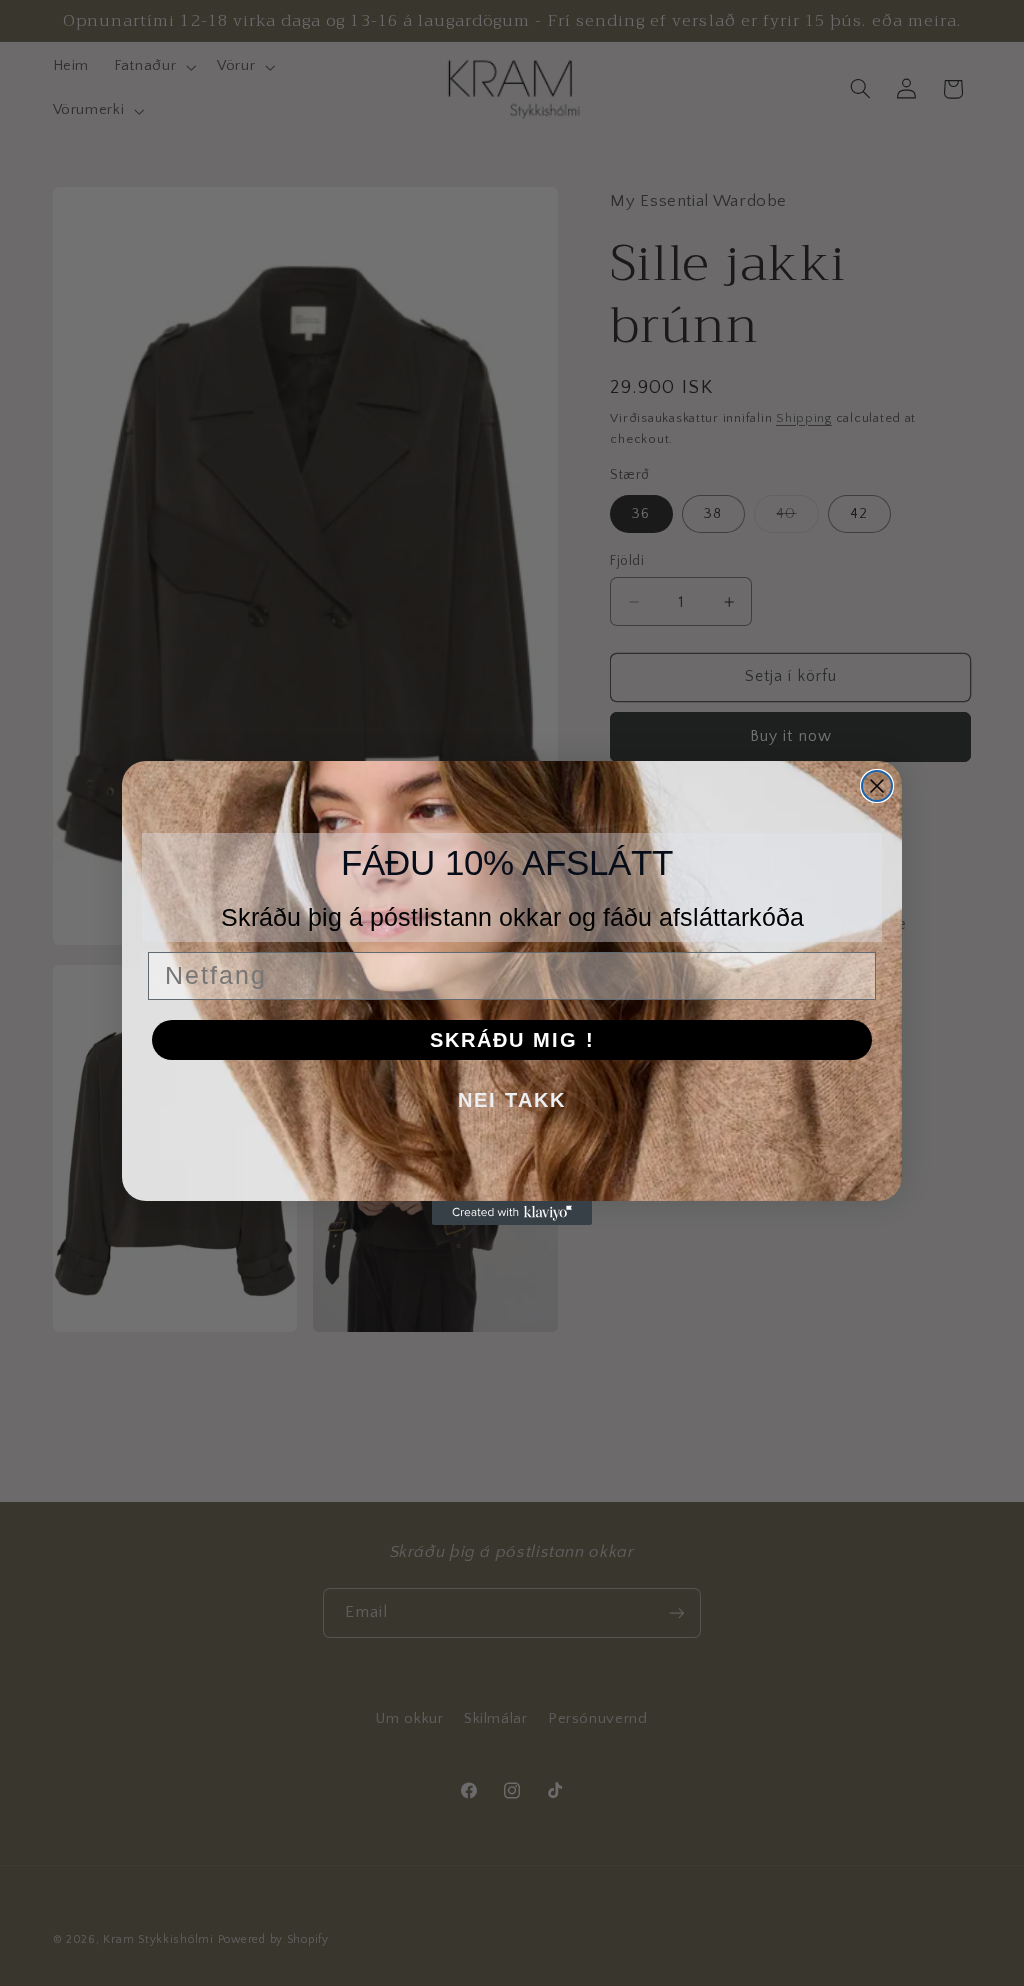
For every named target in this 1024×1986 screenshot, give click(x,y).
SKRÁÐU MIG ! (512, 1040)
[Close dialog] (877, 786)
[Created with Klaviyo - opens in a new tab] (512, 1213)
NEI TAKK (512, 1100)
